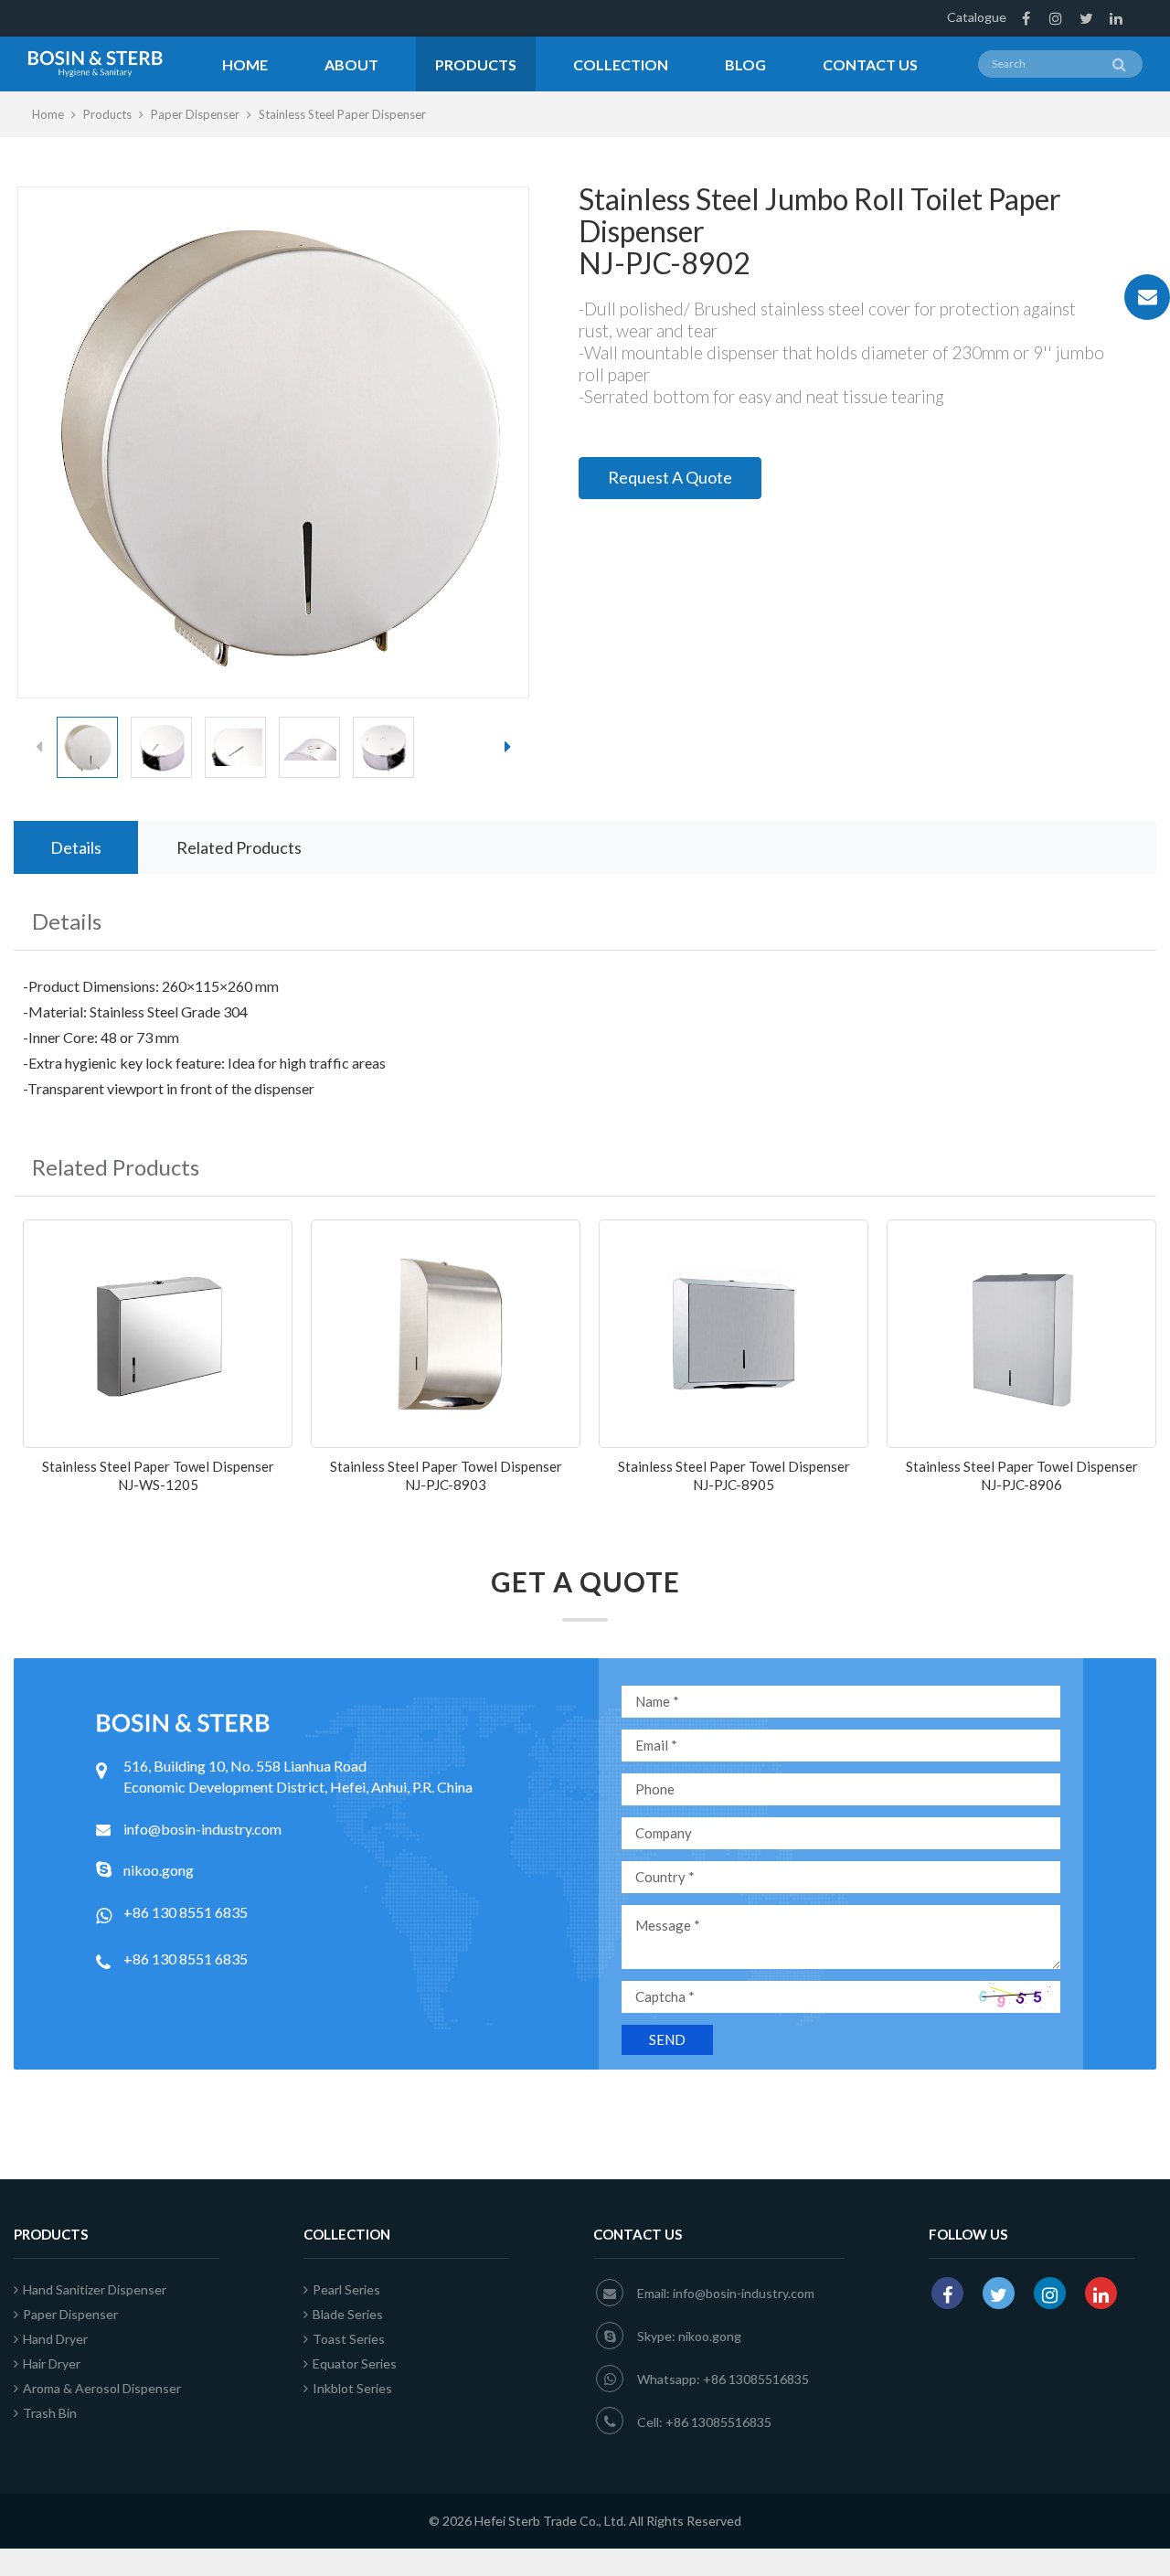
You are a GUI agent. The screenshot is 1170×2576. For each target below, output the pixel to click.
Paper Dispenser (195, 114)
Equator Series (355, 2363)
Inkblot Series (352, 2388)
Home (245, 64)
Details (76, 847)
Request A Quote (670, 477)
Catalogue (977, 17)
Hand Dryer (55, 2339)
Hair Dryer (52, 2363)
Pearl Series (346, 2289)
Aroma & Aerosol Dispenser (102, 2388)
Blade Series (348, 2314)
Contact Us (870, 64)
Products (476, 64)
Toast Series (349, 2339)
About (351, 64)
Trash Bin (50, 2413)
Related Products (239, 847)
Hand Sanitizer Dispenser (95, 2289)
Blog (745, 64)
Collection (621, 64)
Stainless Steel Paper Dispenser (342, 114)
